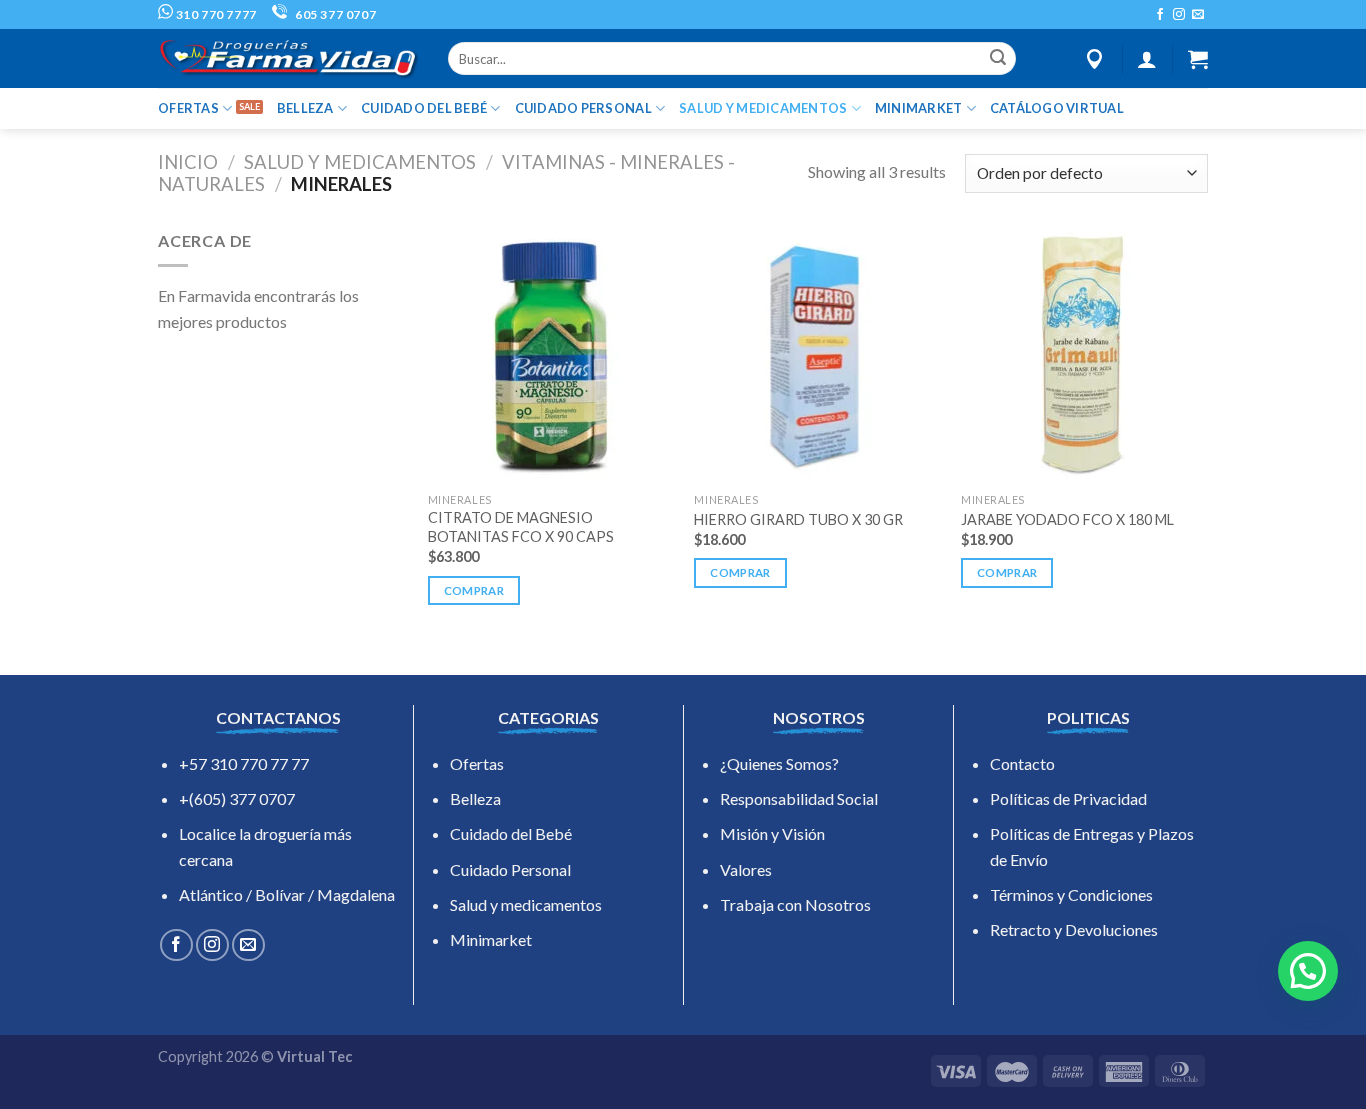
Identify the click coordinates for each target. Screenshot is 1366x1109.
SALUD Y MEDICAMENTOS (763, 108)
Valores (746, 869)
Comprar (474, 590)
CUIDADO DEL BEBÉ (424, 108)
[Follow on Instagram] (1179, 15)
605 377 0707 (334, 14)
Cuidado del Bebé (511, 833)
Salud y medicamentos (526, 904)
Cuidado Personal (510, 869)
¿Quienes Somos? (779, 763)
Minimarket (491, 939)
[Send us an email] (1198, 15)
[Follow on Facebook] (1160, 15)
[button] (1308, 971)
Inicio (188, 162)
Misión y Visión (772, 833)
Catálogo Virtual (1057, 108)
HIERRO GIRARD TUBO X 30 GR (798, 519)
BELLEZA (305, 108)
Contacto (1022, 763)
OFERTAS (188, 108)
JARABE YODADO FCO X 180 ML (1067, 519)
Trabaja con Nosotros (795, 904)
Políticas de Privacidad (1068, 798)
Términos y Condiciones (1071, 894)
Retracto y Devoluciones (1074, 929)
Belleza (475, 798)
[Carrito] (1198, 59)
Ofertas (477, 763)
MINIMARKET (919, 108)
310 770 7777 (215, 14)
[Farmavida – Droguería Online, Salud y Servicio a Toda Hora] (288, 58)
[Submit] (998, 59)
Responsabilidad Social (799, 798)
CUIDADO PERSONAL (583, 108)
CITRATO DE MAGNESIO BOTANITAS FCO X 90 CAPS (521, 527)
